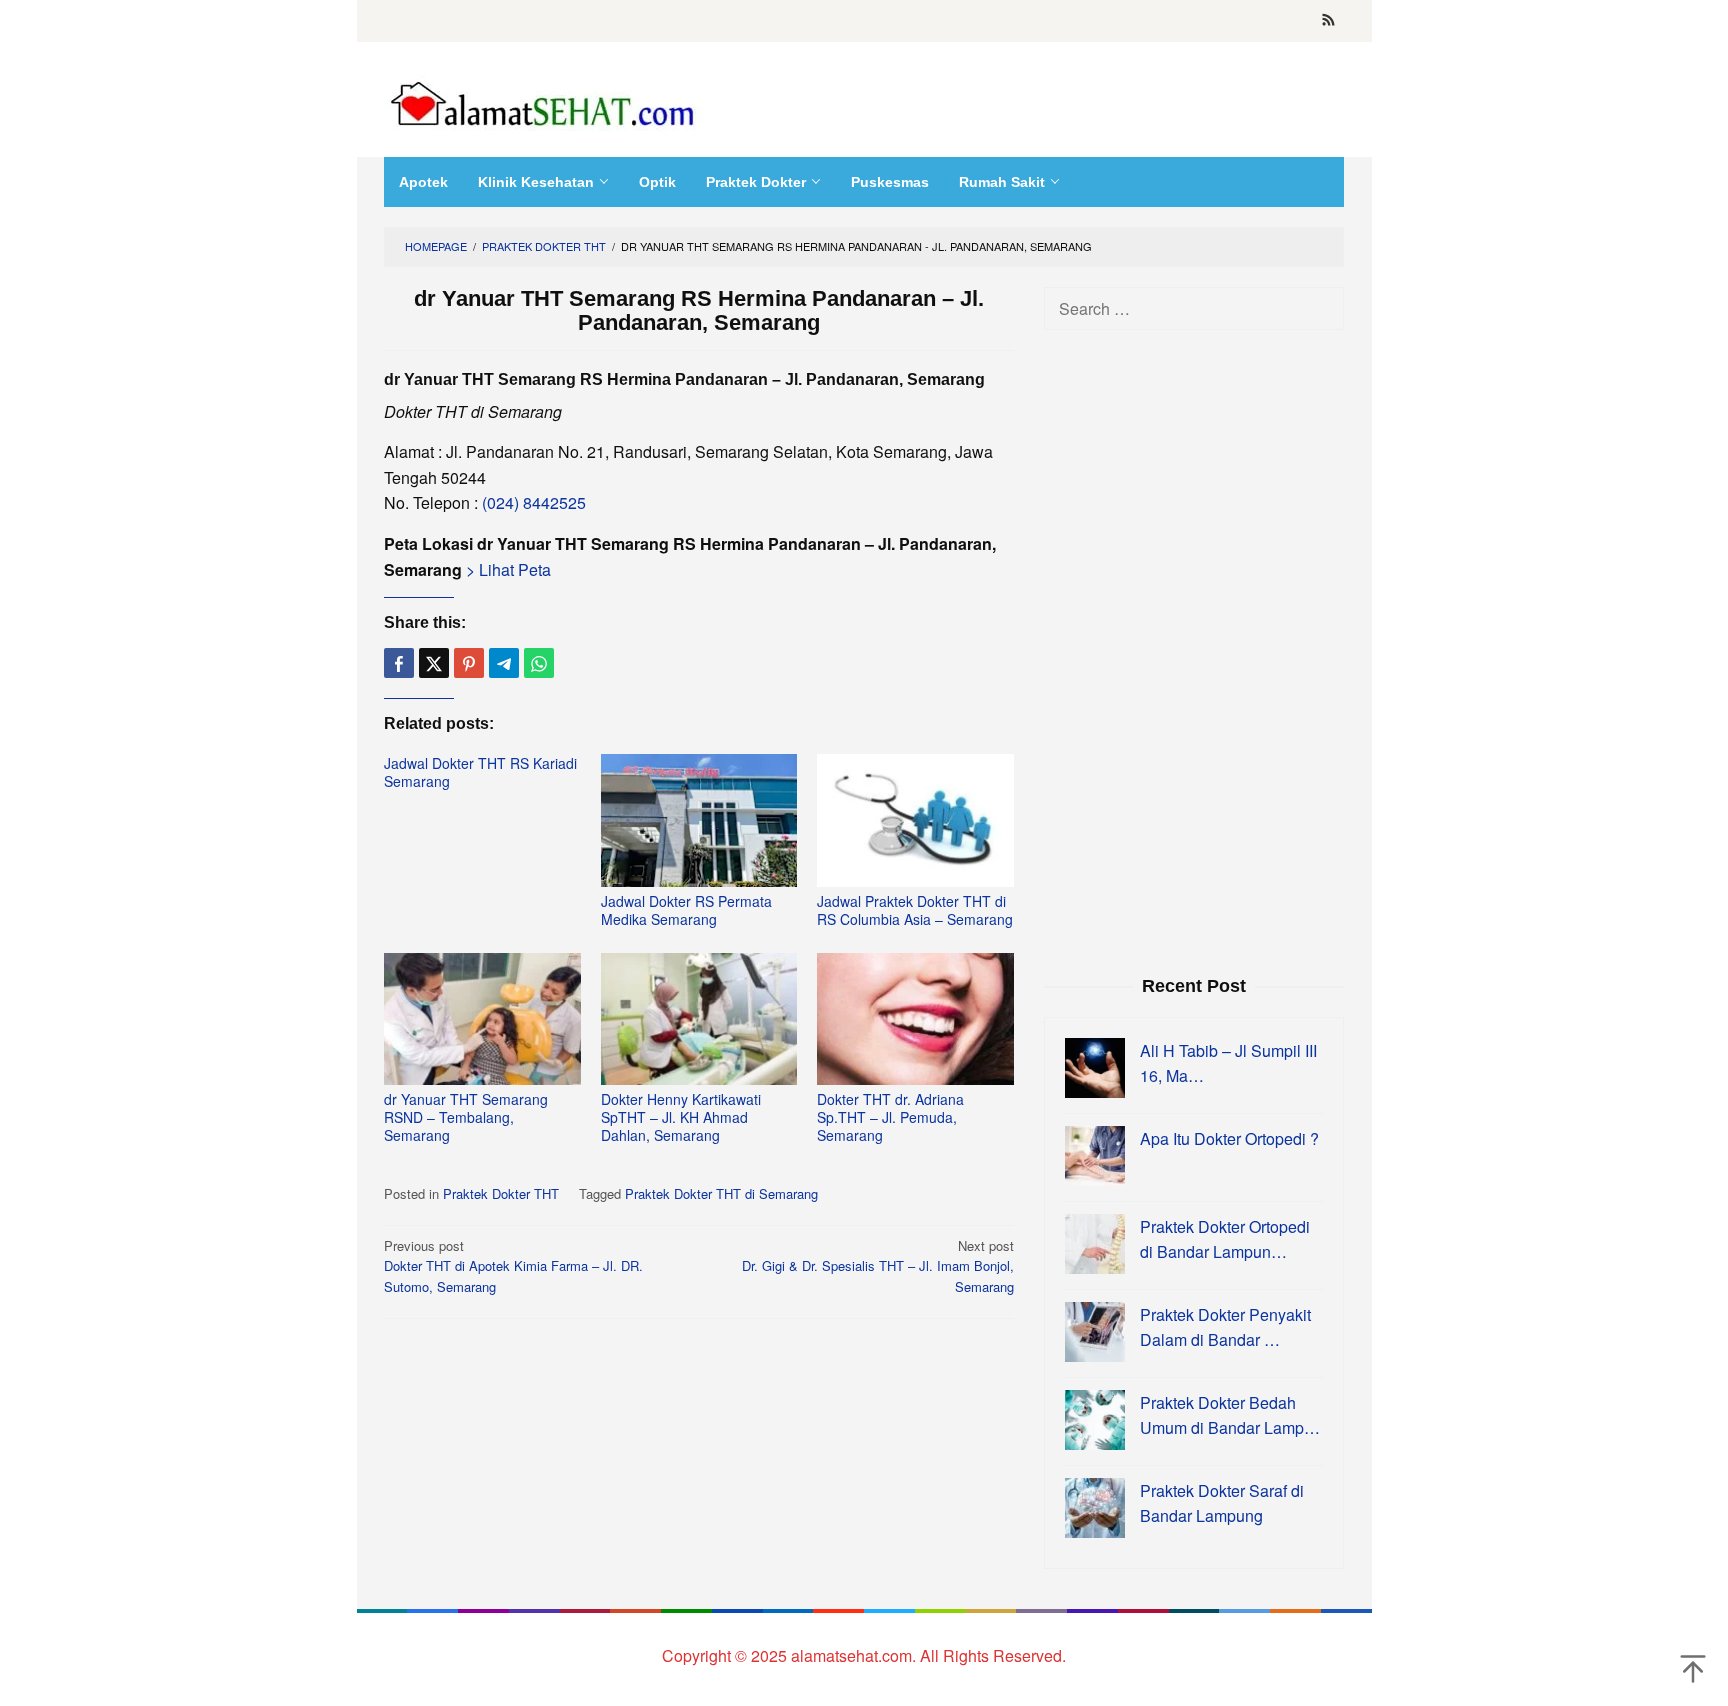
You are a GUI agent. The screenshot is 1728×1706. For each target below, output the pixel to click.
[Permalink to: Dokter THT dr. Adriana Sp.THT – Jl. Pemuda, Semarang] (915, 1019)
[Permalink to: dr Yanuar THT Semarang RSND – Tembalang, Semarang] (482, 1019)
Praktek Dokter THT (501, 1193)
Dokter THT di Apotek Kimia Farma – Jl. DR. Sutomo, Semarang (513, 1266)
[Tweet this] (434, 663)
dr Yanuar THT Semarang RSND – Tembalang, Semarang (466, 1117)
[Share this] (399, 663)
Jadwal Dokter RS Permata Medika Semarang (686, 910)
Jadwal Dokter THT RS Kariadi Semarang (480, 772)
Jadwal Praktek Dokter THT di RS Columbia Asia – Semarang (915, 910)
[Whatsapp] (539, 663)
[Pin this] (469, 663)
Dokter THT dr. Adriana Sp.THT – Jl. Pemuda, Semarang (890, 1117)
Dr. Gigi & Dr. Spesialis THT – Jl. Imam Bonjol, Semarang (878, 1266)
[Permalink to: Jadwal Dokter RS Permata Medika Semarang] (699, 820)
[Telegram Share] (504, 663)
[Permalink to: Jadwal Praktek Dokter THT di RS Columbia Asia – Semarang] (915, 820)
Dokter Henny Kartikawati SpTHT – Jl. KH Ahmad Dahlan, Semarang (681, 1117)
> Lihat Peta (506, 569)
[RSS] (1328, 21)
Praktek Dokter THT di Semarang (721, 1193)
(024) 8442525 (534, 502)
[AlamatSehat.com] (544, 99)
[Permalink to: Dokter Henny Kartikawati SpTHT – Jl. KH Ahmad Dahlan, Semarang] (699, 1019)
